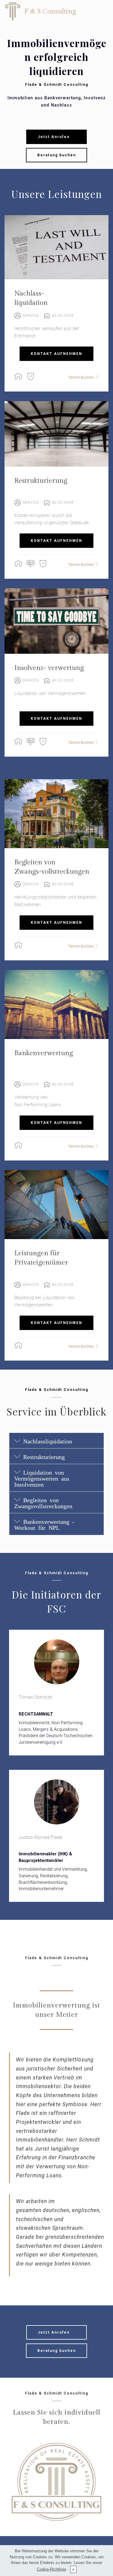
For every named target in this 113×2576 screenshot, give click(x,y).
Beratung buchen (57, 155)
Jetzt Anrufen (57, 137)
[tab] (56, 1441)
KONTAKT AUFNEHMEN (56, 354)
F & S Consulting (50, 11)
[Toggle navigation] (104, 12)
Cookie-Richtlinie (51, 2569)
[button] (56, 1441)
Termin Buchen (81, 377)
